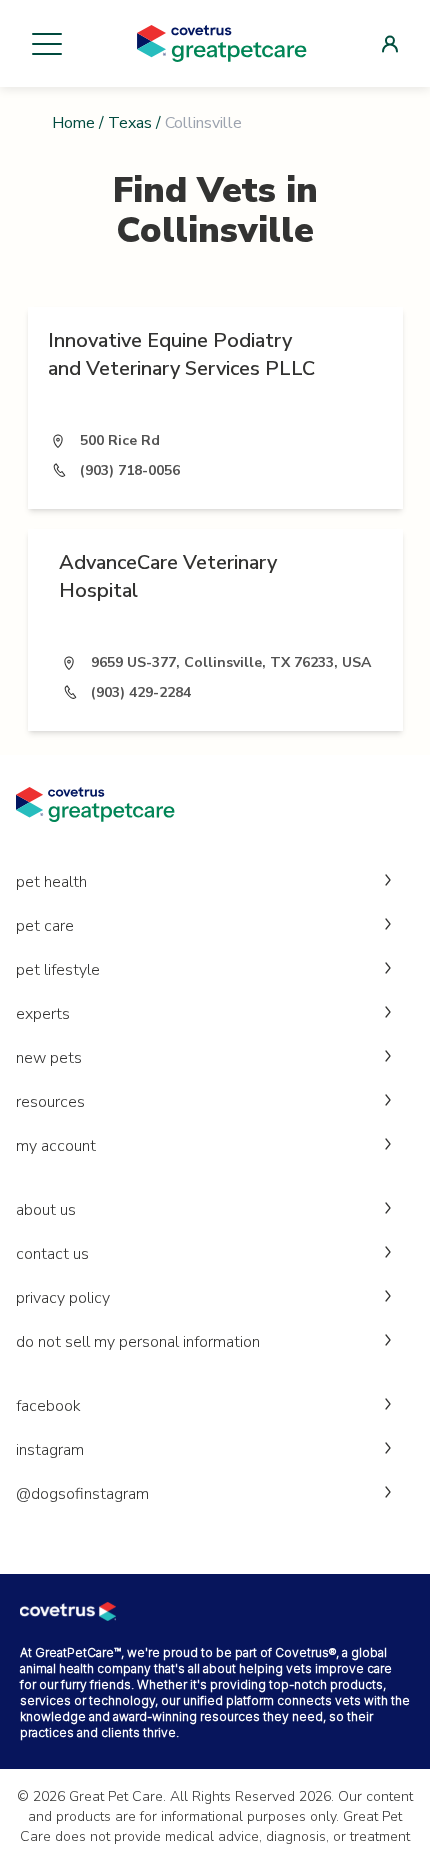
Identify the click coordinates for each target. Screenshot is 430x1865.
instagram (50, 1450)
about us (46, 1210)
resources (50, 1102)
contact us (52, 1254)
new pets (49, 1058)
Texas (130, 123)
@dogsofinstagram (82, 1494)
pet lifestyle (58, 970)
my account (56, 1146)
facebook (48, 1406)
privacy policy (63, 1298)
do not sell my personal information (138, 1342)
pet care (45, 926)
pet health (51, 882)
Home (73, 123)
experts (43, 1014)
